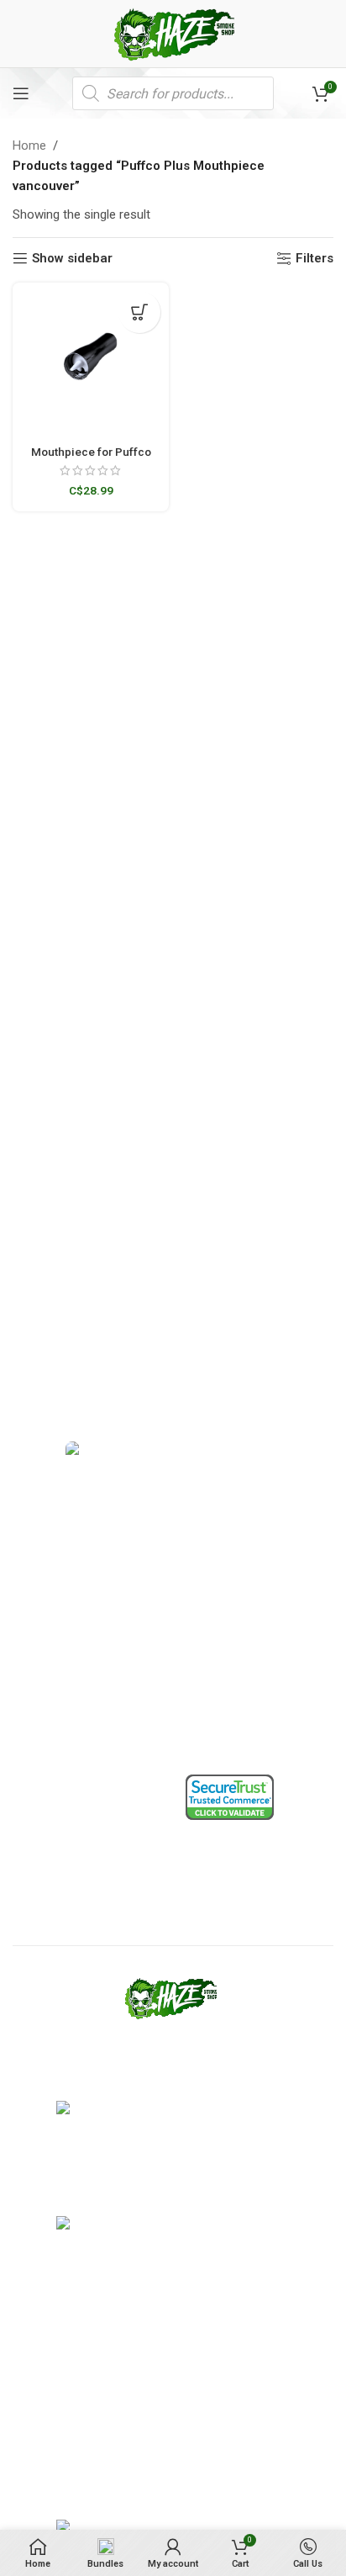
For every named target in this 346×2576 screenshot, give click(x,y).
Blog (197, 1706)
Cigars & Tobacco (58, 1678)
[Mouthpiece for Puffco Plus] (91, 361)
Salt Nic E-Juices (56, 1648)
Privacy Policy (49, 1875)
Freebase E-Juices (61, 1620)
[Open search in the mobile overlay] (173, 93)
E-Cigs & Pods (49, 1591)
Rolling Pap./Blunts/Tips (76, 1706)
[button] (139, 312)
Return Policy (47, 1847)
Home (29, 145)
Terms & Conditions (64, 1817)
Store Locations (227, 1563)
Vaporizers (42, 1534)
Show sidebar (72, 258)
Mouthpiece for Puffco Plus (91, 458)
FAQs (199, 1678)
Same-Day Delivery (236, 1534)
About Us (210, 1620)
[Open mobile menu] (21, 93)
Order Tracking (225, 1591)
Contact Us (215, 1648)
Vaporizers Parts (57, 1563)
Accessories (45, 1735)
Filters (315, 258)
